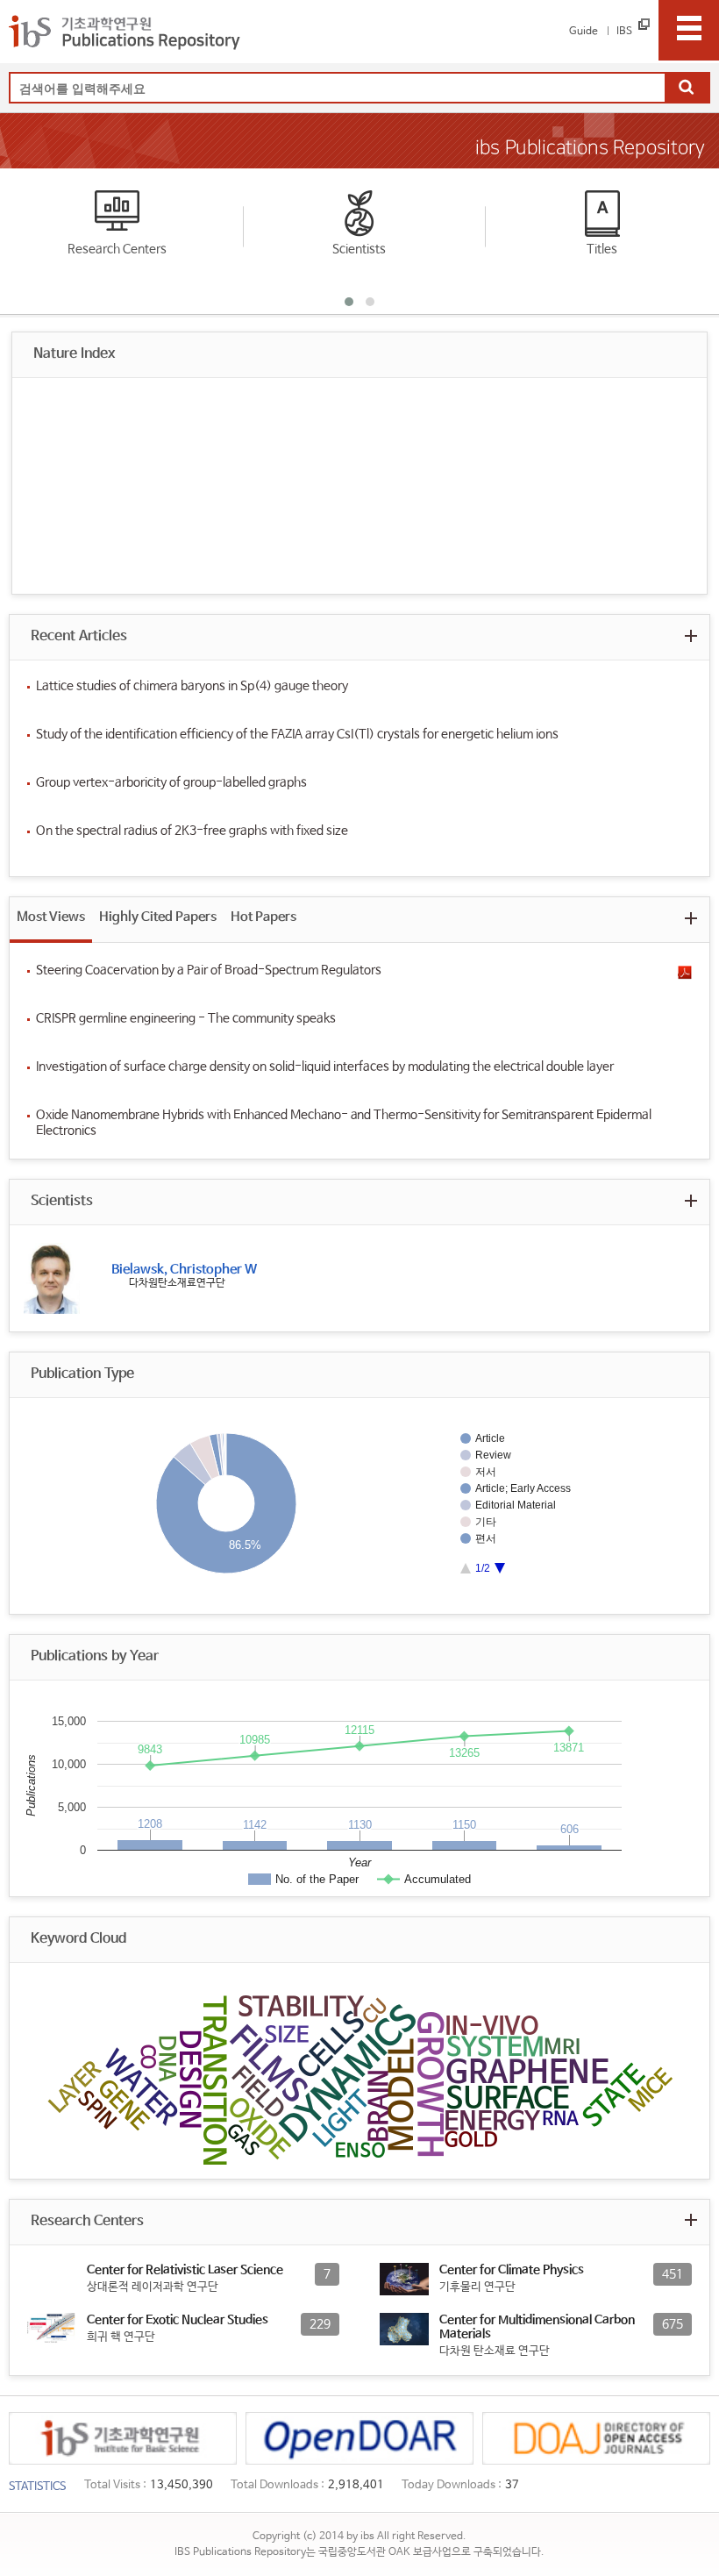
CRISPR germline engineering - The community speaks (186, 1018)
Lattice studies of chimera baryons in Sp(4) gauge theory (192, 686)
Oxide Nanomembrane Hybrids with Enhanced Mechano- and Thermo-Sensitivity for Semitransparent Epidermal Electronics (344, 1123)
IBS (624, 32)
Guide (584, 32)
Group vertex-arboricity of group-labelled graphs (171, 782)
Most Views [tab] (51, 917)
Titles (602, 249)
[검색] (687, 89)
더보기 (691, 635)
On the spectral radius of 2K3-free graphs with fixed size (192, 831)
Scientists (359, 249)
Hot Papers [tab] (263, 917)
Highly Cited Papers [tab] (158, 917)
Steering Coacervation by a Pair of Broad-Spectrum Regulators (209, 970)
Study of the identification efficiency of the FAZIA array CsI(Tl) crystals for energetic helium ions (297, 734)
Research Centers (117, 249)
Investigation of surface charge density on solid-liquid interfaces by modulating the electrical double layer (325, 1067)
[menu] (689, 30)
